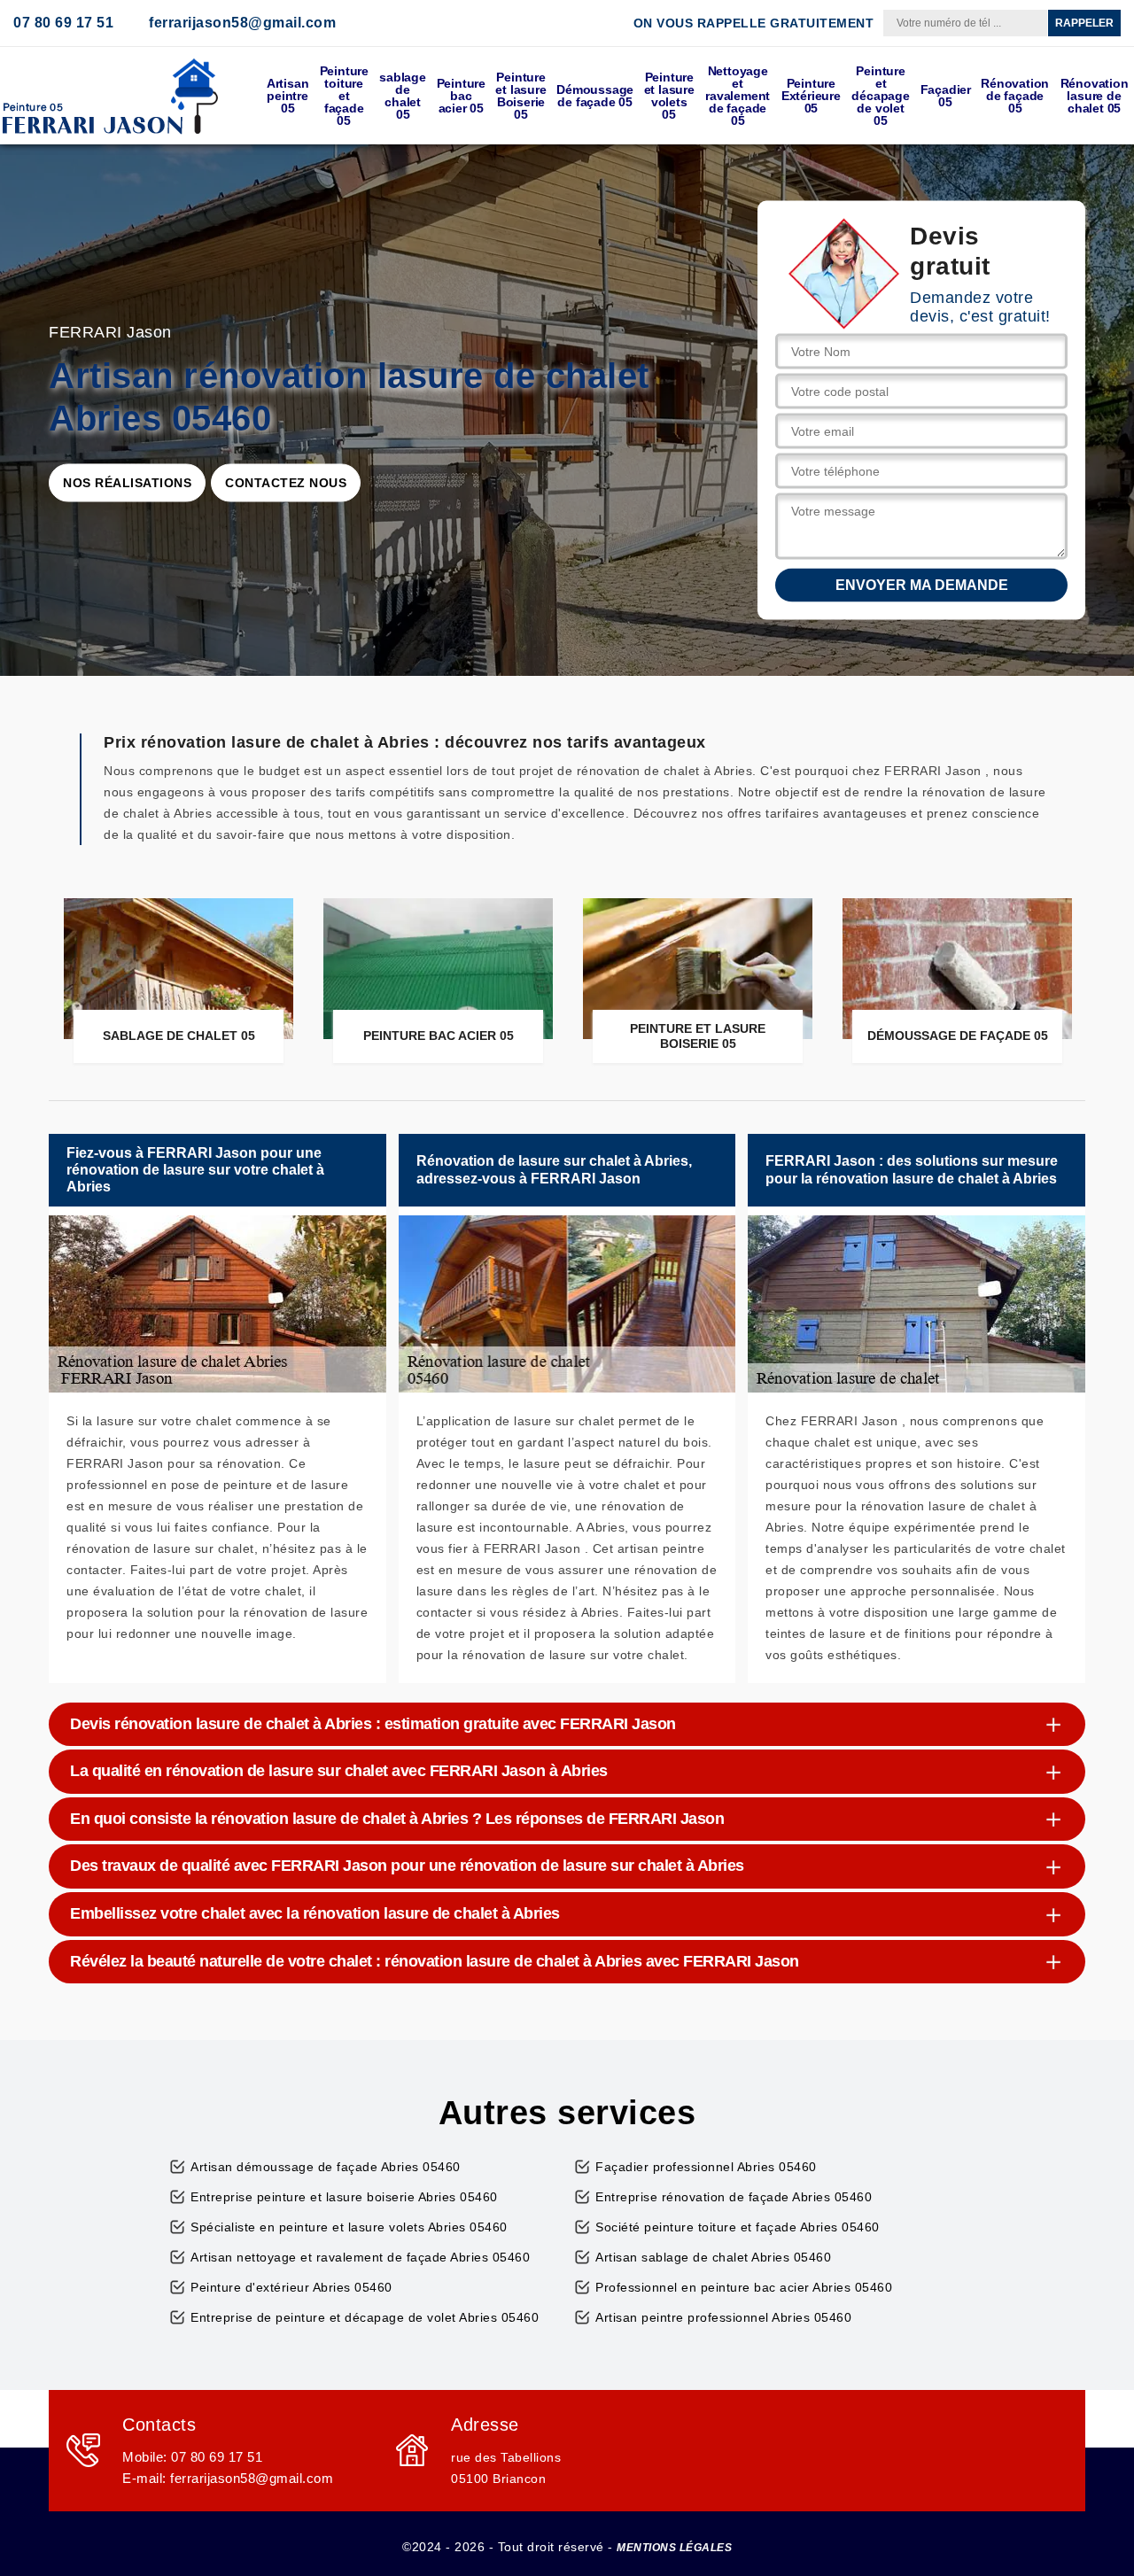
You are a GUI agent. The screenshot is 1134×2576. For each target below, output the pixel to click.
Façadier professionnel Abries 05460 (706, 2167)
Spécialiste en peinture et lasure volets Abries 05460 (349, 2227)
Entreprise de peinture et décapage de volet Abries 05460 (365, 2317)
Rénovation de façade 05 (1015, 96)
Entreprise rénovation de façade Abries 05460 (734, 2197)
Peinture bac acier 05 (461, 96)
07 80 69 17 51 (63, 23)
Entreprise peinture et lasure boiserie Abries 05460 (344, 2197)
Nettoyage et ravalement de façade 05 (738, 96)
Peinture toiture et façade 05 (344, 96)
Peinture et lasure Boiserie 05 (520, 96)
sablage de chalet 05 (403, 96)
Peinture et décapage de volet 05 (880, 96)
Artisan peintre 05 (288, 96)
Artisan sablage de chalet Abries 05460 (713, 2257)
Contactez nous (286, 483)
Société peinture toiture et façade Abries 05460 (738, 2227)
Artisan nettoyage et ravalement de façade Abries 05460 (360, 2257)
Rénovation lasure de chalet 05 (1095, 96)
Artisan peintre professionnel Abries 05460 (723, 2317)
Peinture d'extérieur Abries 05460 (291, 2287)
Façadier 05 (946, 96)
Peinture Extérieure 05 (811, 96)
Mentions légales (674, 2548)
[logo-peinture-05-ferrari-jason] (111, 96)
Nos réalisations (127, 483)
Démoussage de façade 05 (595, 96)
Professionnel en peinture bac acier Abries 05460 (744, 2287)
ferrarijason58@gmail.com (242, 23)
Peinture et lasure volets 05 (669, 96)
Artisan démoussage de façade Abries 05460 (326, 2167)
